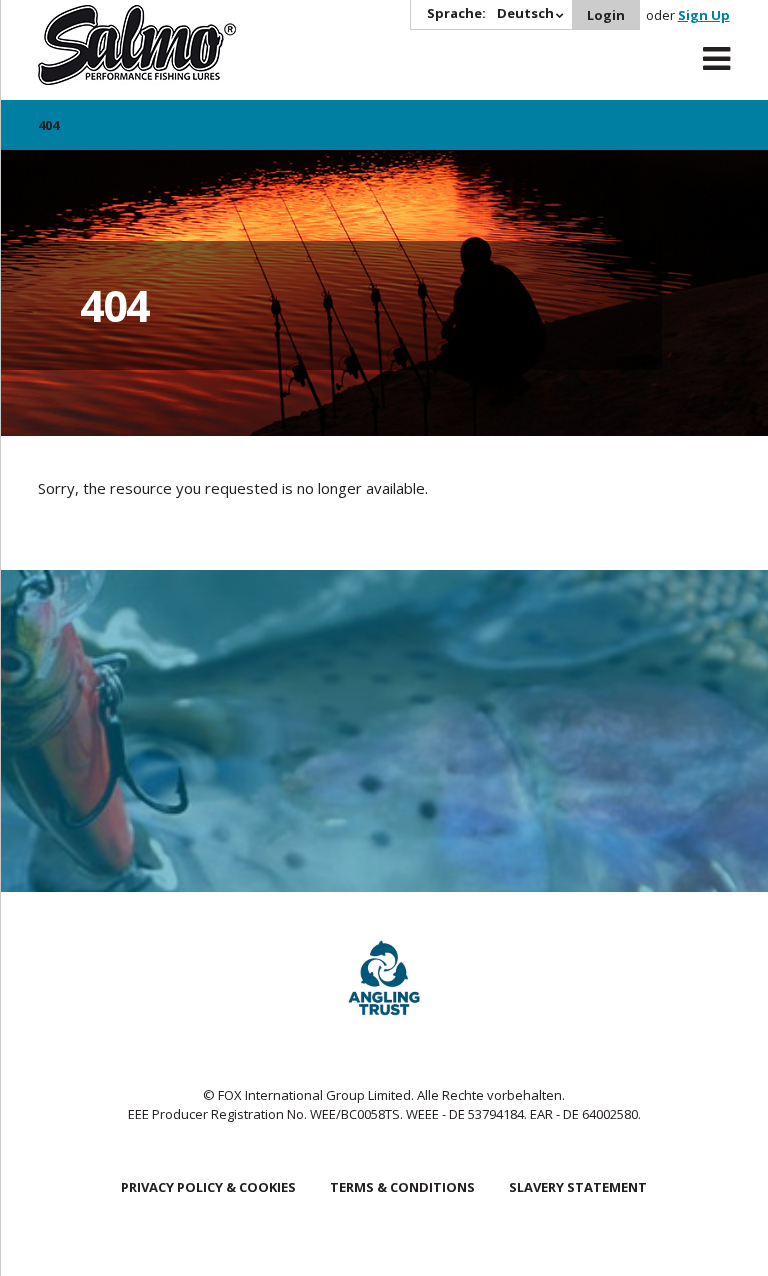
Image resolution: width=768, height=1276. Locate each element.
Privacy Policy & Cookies (208, 1187)
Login (606, 15)
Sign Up (704, 15)
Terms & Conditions (402, 1187)
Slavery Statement (578, 1187)
